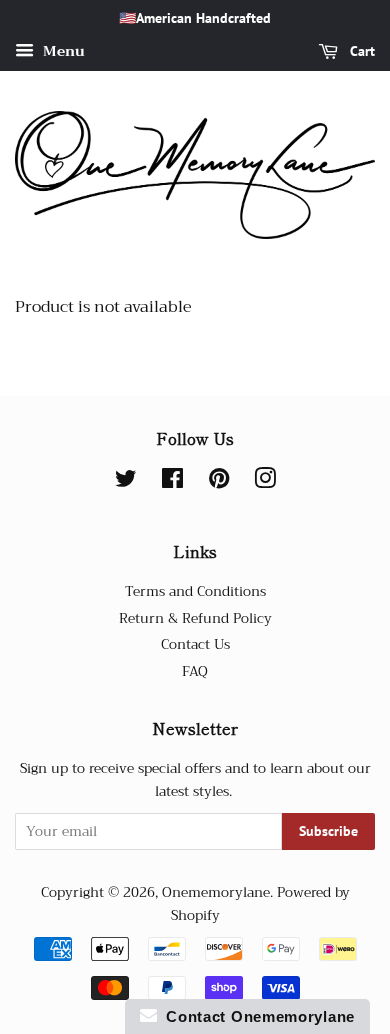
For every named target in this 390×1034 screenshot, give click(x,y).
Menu (62, 51)
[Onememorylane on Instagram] (265, 482)
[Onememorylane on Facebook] (172, 482)
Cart (360, 51)
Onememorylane (216, 892)
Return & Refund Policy (195, 618)
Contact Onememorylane (256, 1016)
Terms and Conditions (195, 591)
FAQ (195, 671)
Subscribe (328, 831)
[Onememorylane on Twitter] (126, 482)
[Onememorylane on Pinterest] (219, 482)
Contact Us (195, 644)
